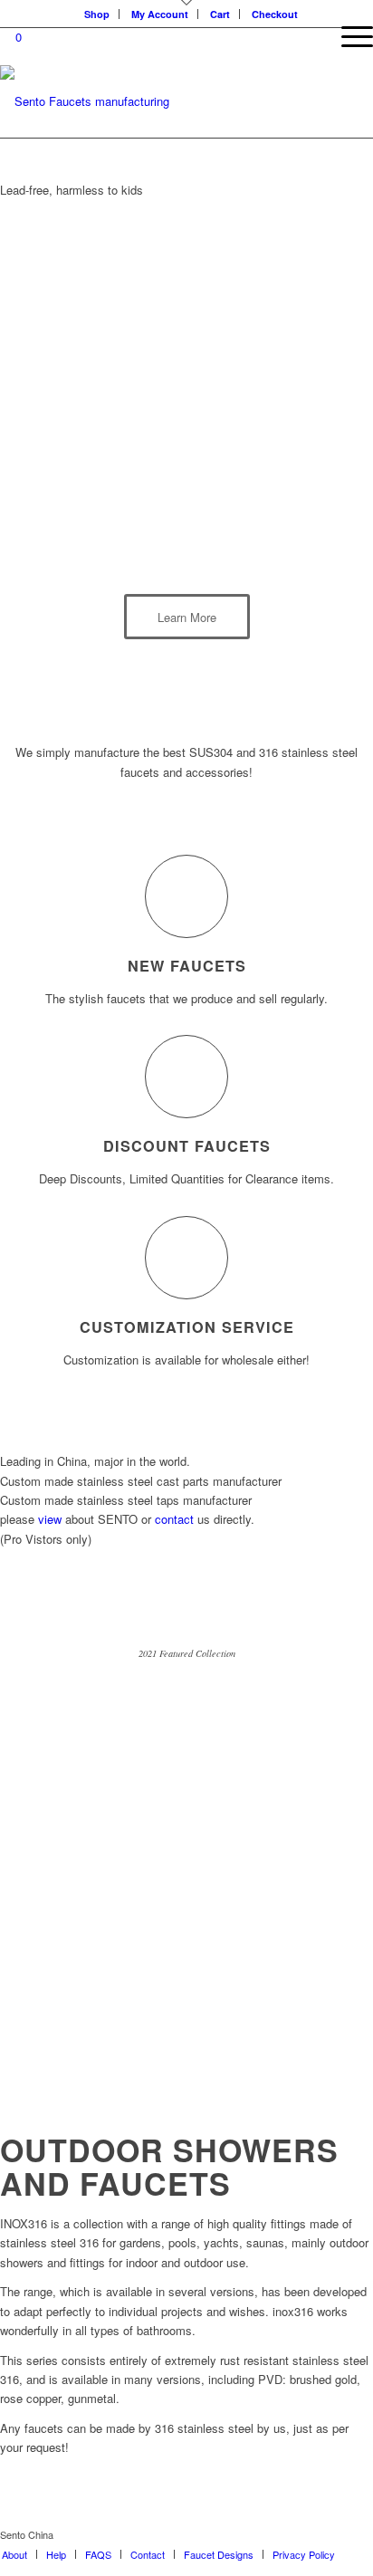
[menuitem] (14, 2554)
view (50, 1519)
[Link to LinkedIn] (359, 2534)
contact (174, 1519)
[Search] (306, 36)
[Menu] (348, 36)
